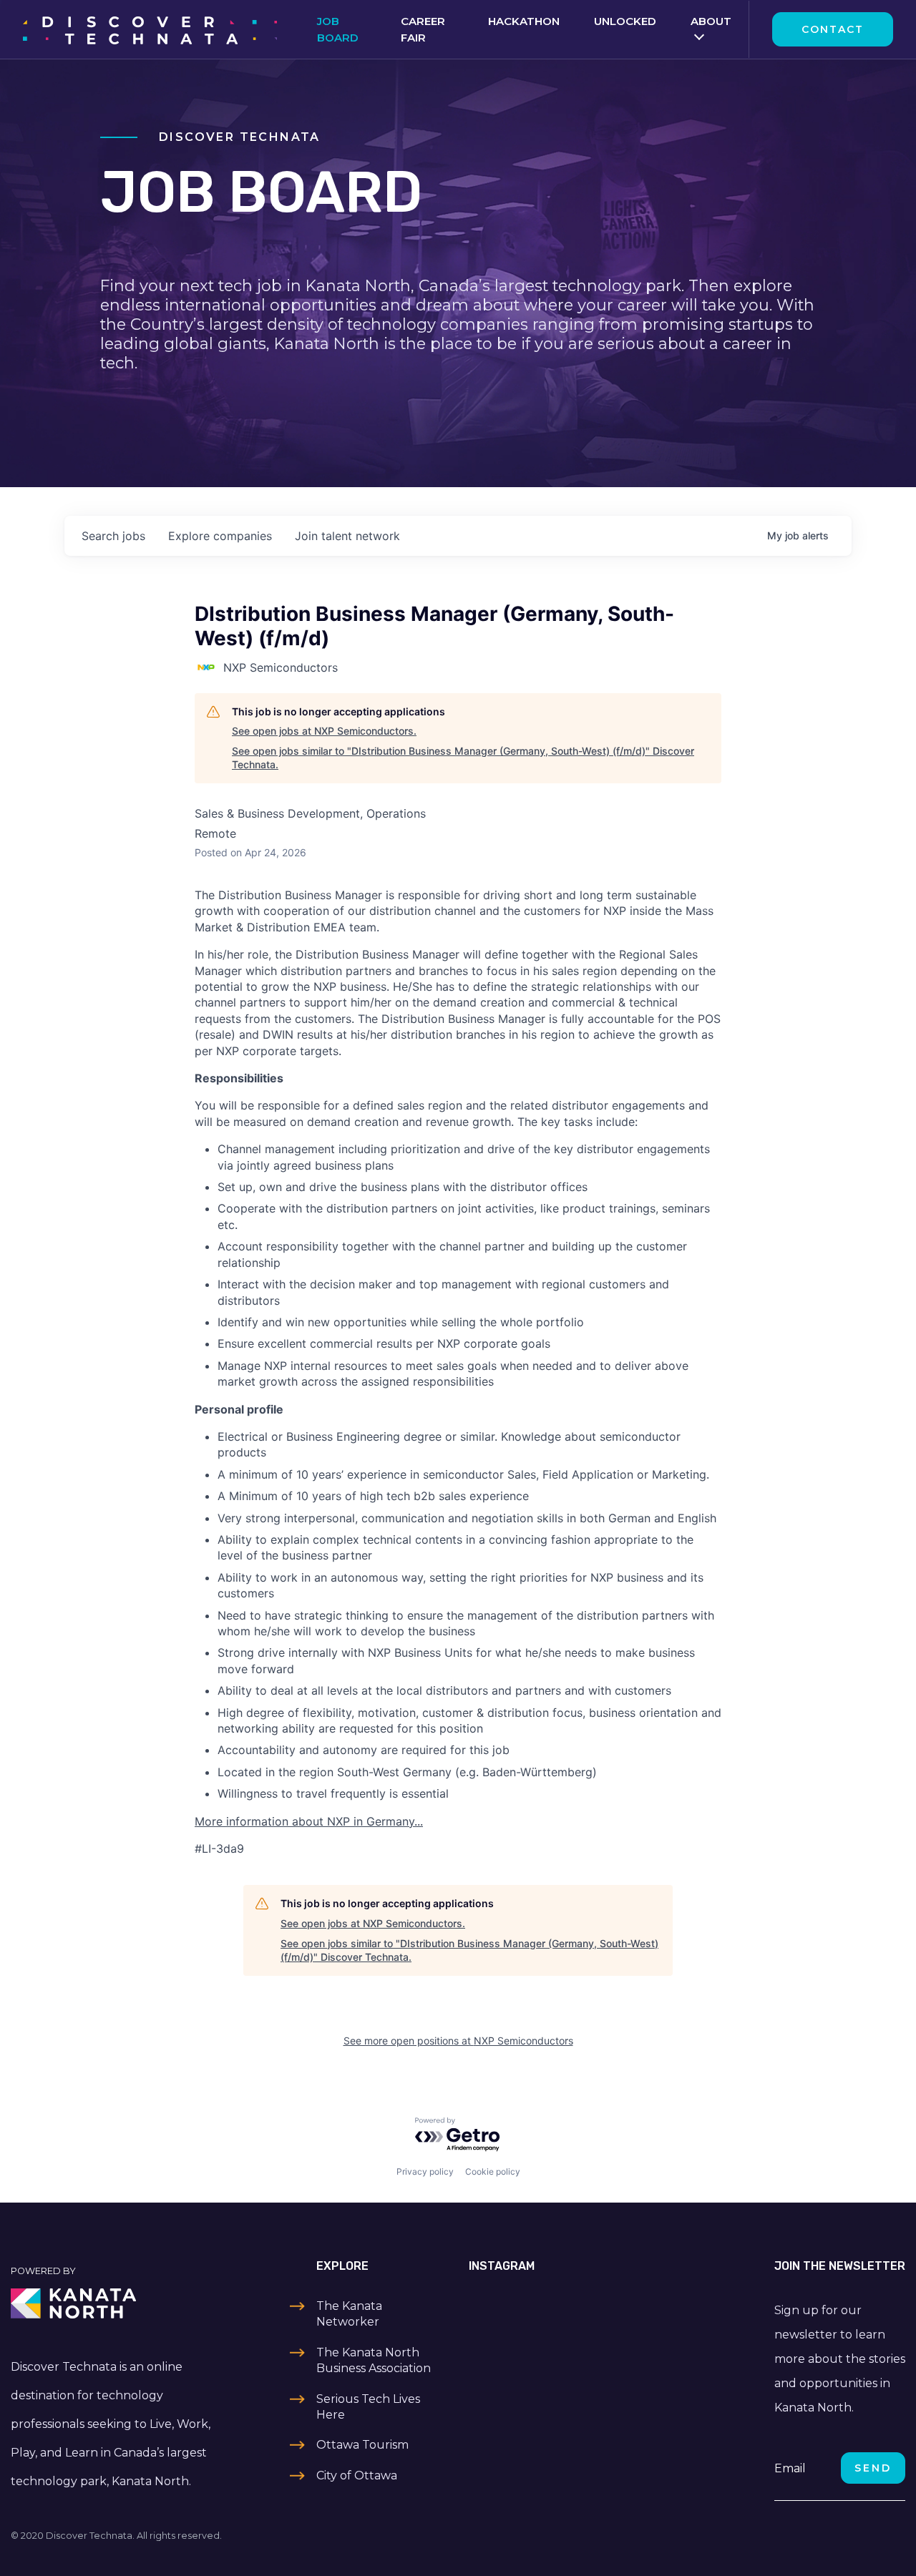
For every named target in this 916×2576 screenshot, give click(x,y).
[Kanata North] (114, 2303)
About (711, 21)
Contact (833, 29)
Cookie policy (493, 2171)
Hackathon (524, 21)
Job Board (338, 29)
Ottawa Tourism (362, 2445)
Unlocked (625, 21)
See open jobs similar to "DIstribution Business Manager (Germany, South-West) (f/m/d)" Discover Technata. (463, 758)
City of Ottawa (357, 2475)
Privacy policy (425, 2171)
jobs (113, 536)
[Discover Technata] (150, 29)
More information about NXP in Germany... (309, 1821)
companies (220, 536)
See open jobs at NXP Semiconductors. (324, 731)
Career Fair (423, 29)
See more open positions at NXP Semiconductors (458, 2041)
